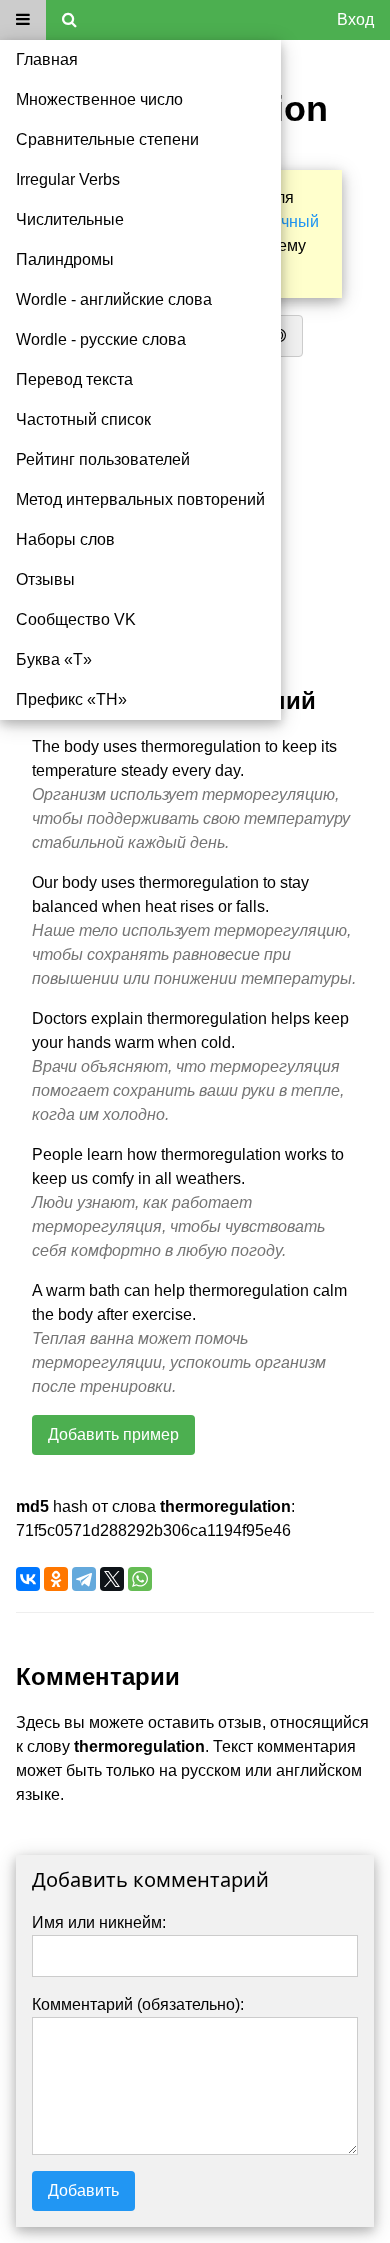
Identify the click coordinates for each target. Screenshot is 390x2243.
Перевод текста (74, 379)
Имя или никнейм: (99, 1922)
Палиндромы (65, 259)
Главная (47, 59)
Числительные (70, 219)
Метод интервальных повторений (140, 499)
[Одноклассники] (56, 1579)
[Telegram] (84, 1579)
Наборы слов (65, 539)
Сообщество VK (76, 619)
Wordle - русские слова (101, 339)
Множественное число (99, 99)
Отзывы (45, 579)
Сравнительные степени (107, 139)
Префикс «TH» (71, 699)
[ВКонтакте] (28, 1579)
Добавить (83, 2190)
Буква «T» (54, 659)
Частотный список (83, 419)
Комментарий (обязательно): (138, 2004)
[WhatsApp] (140, 1579)
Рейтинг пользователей (103, 459)
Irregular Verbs (68, 179)
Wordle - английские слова (114, 299)
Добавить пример (113, 1434)
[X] (112, 1579)
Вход (355, 19)
